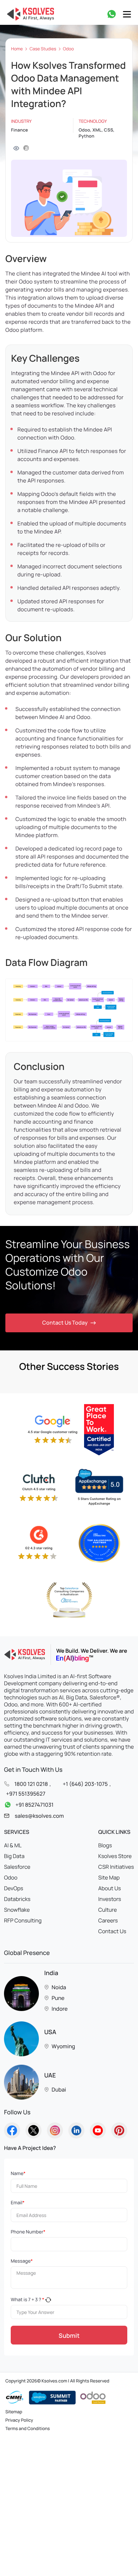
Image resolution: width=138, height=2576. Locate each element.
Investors (110, 1899)
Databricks (17, 1899)
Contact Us (112, 1931)
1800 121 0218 (31, 1784)
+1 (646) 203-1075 (85, 1784)
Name (18, 2174)
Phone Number (28, 2232)
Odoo (68, 49)
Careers (108, 1920)
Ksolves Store (115, 1856)
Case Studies (43, 49)
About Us (110, 1888)
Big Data (14, 1856)
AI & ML (13, 1845)
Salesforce (17, 1867)
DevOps (14, 1888)
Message (22, 2261)
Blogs (105, 1845)
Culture (108, 1910)
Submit (69, 2335)
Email (18, 2203)
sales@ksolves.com (39, 1816)
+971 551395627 (26, 1793)
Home (17, 49)
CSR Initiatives (116, 1867)
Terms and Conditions (28, 2428)
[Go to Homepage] (12, 2130)
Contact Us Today (65, 1323)
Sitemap (14, 2412)
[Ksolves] (29, 14)
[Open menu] (127, 14)
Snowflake (17, 1910)
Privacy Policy (19, 2420)
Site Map (109, 1877)
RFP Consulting (23, 1920)
